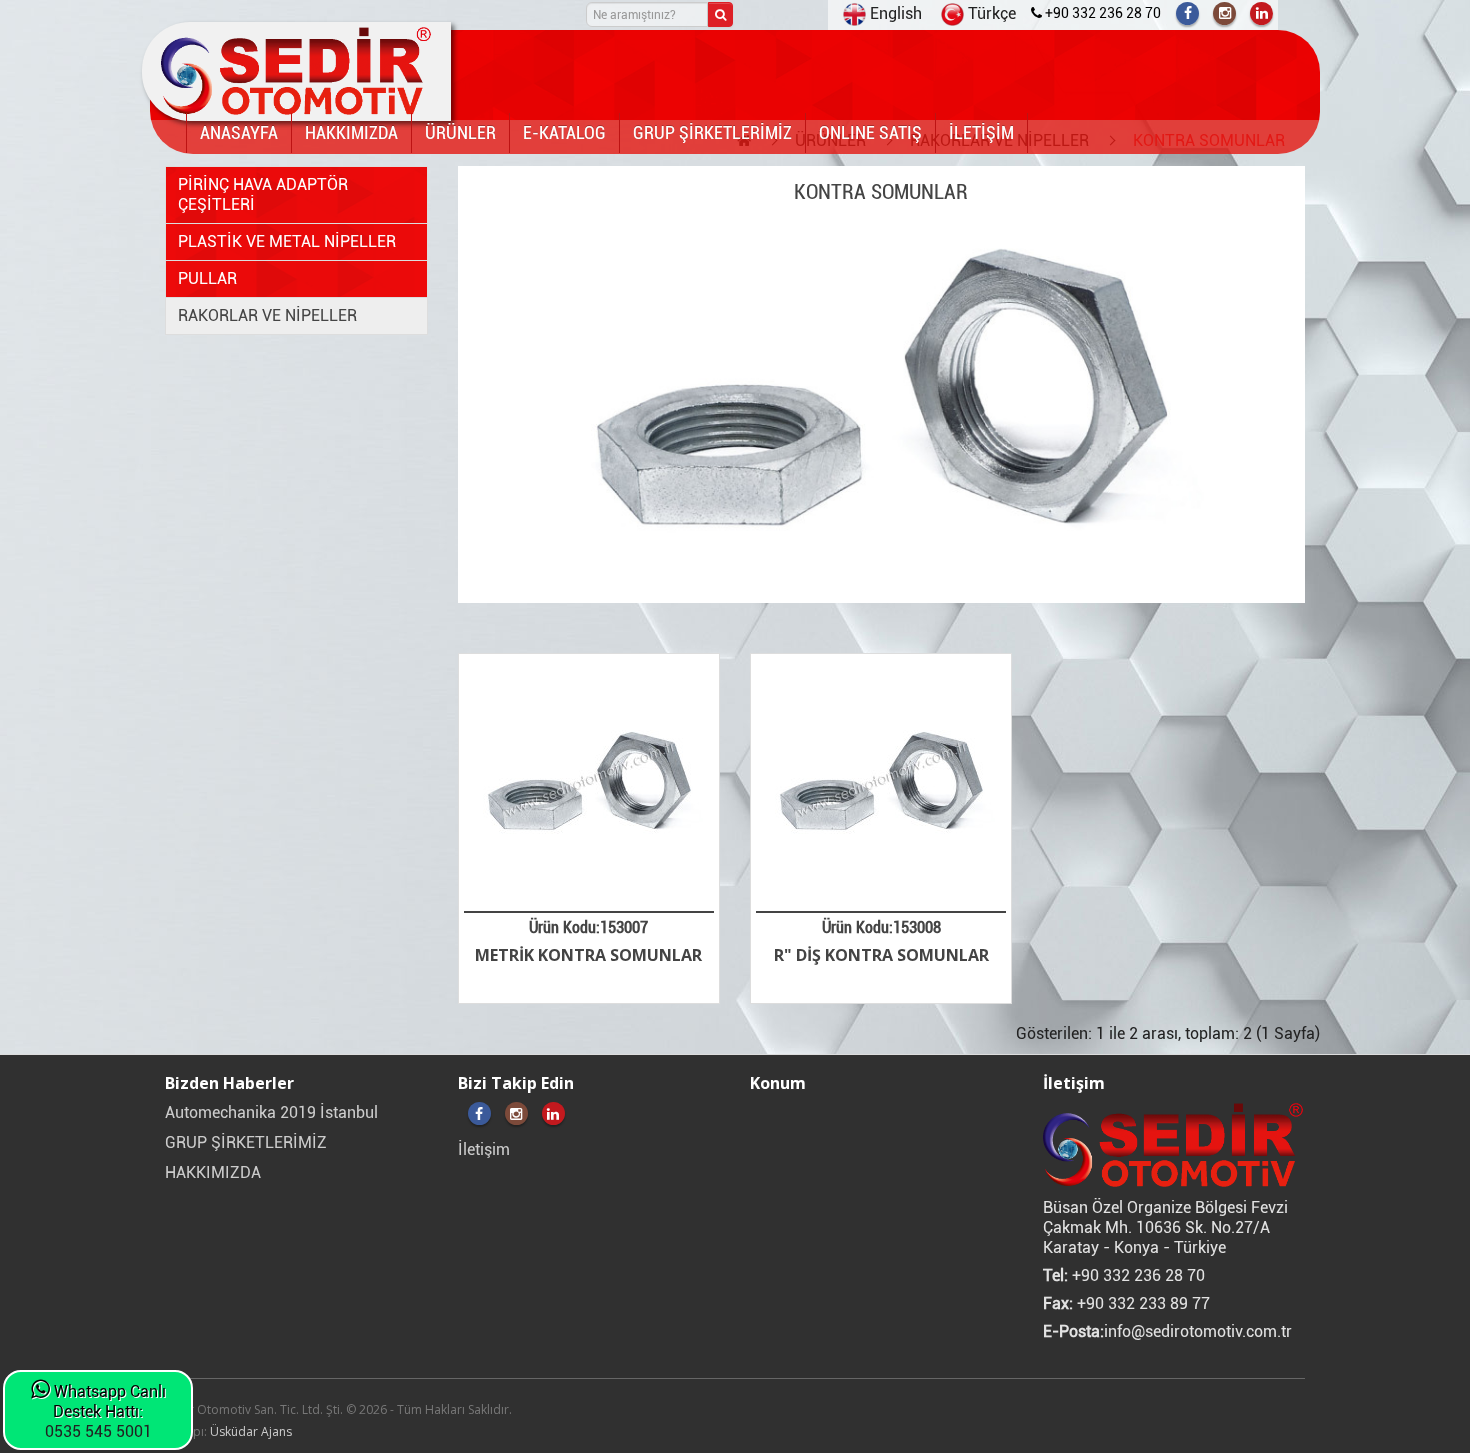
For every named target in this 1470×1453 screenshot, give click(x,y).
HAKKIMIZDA (351, 132)
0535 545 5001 (98, 1431)
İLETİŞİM (981, 132)
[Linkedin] (1261, 13)
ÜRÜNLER (460, 132)
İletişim (484, 1149)
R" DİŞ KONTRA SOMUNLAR (881, 955)
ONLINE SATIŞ (870, 132)
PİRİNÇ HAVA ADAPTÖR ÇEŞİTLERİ (263, 194)
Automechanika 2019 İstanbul (271, 1112)
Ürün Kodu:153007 (588, 927)
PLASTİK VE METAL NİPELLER (287, 241)
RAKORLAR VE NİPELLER (267, 315)
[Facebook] (1187, 13)
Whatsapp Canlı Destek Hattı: (108, 1401)
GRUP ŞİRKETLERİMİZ (712, 132)
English (894, 13)
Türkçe (990, 13)
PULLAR (207, 278)
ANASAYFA (239, 132)
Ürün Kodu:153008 (881, 927)
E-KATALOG (564, 132)
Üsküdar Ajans (251, 1431)
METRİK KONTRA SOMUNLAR (588, 955)
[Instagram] (1224, 13)
